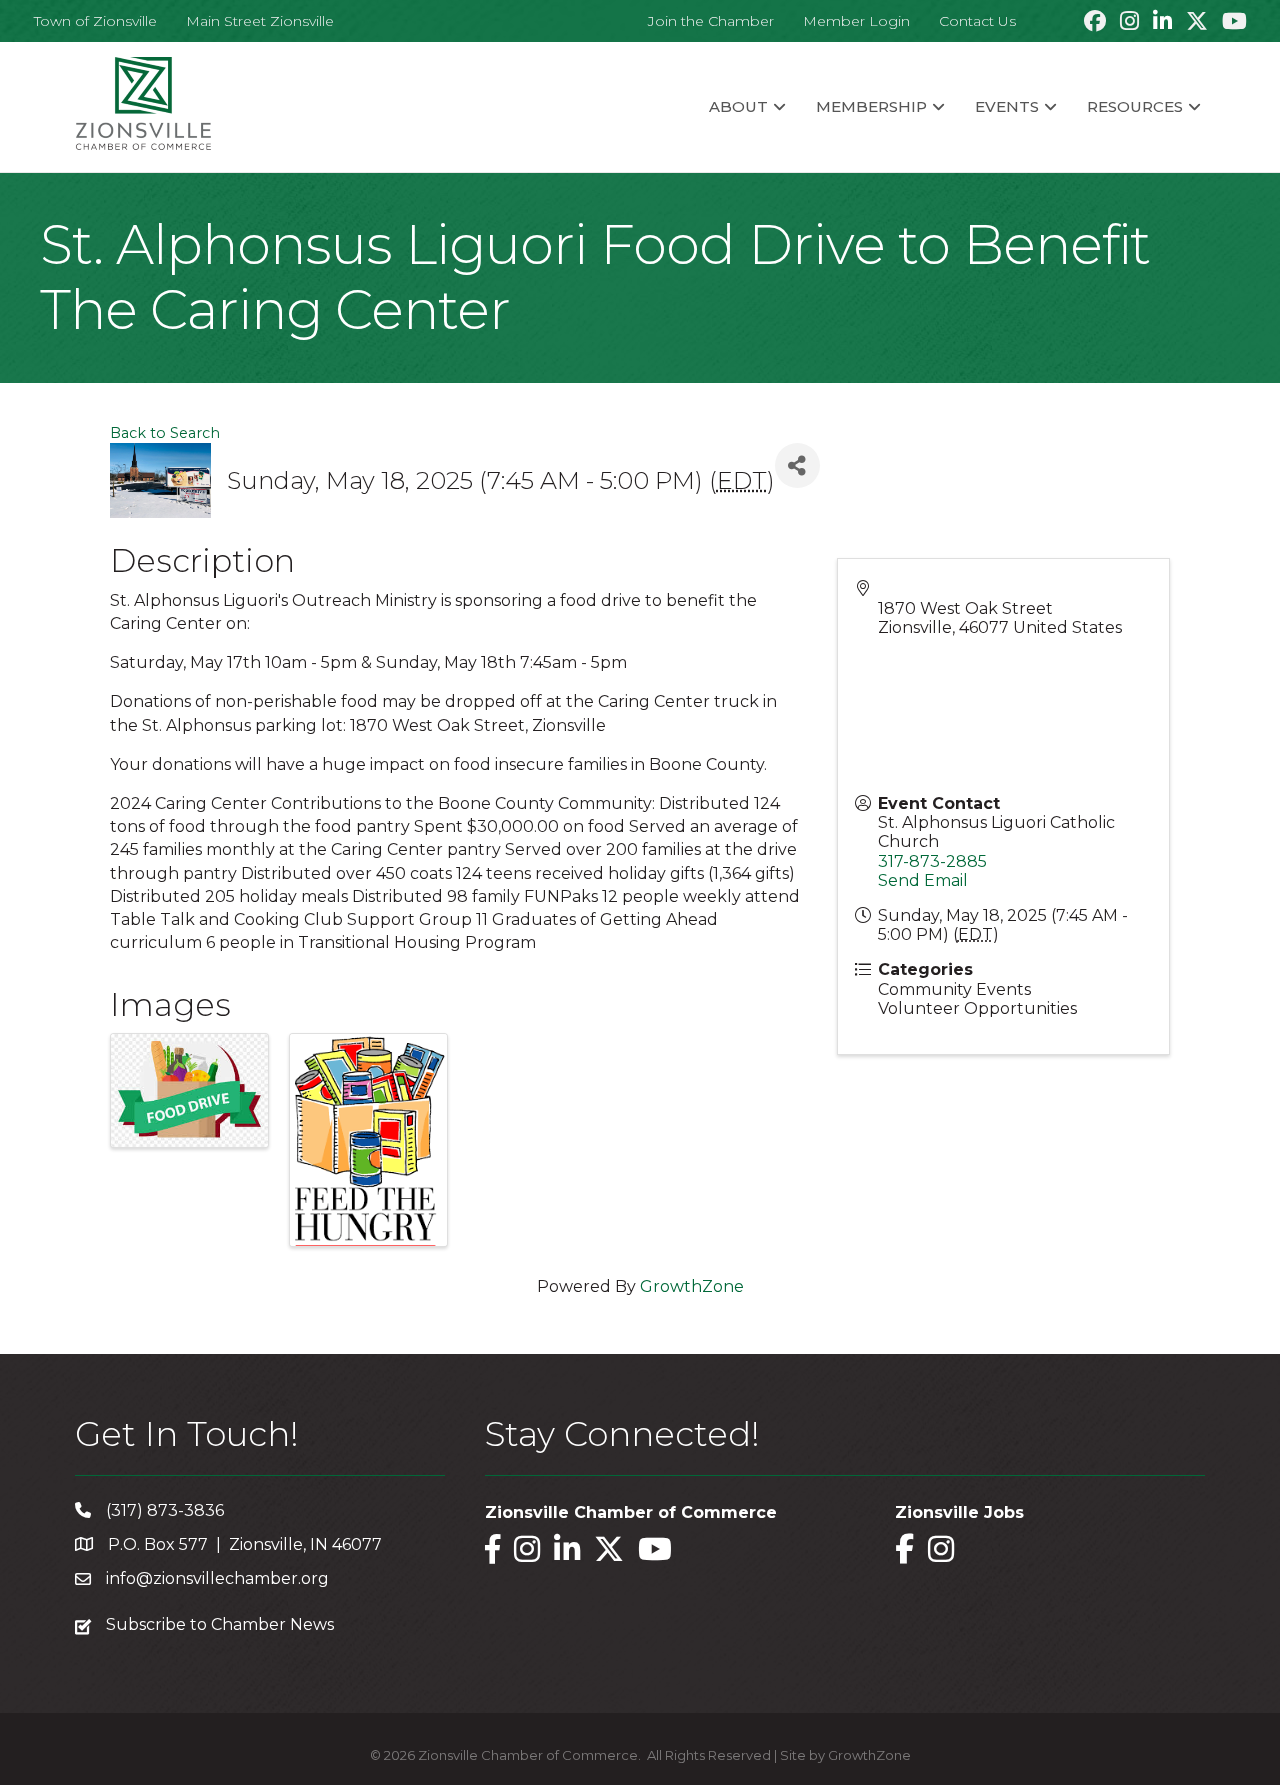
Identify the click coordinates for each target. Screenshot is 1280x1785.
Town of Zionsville (95, 21)
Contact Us (977, 21)
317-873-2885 (932, 861)
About (738, 106)
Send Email (923, 880)
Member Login (856, 21)
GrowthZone (692, 1286)
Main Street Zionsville (260, 21)
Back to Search (165, 433)
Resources (1135, 106)
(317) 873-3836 (165, 1510)
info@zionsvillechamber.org (217, 1578)
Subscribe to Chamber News (220, 1624)
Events (1007, 106)
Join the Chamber (711, 21)
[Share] (797, 465)
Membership (871, 106)
